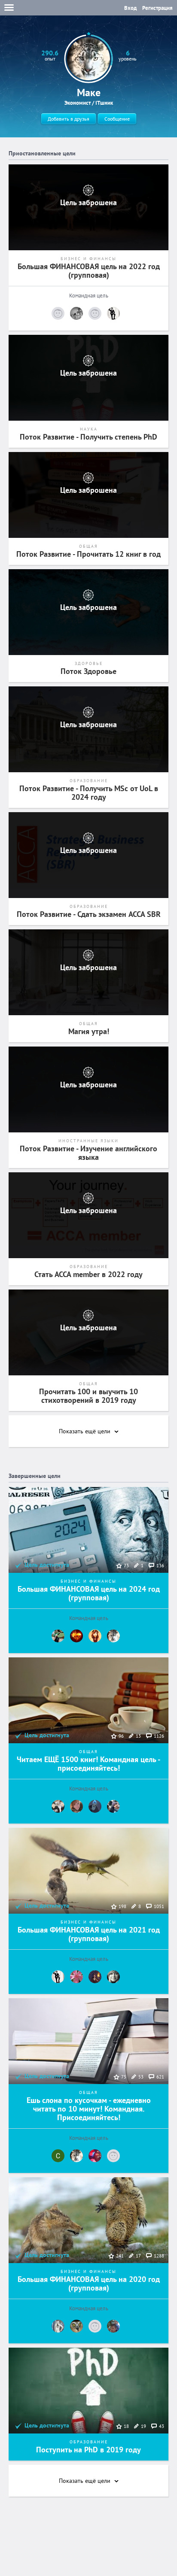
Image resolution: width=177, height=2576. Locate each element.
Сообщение (117, 119)
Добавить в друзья (69, 119)
